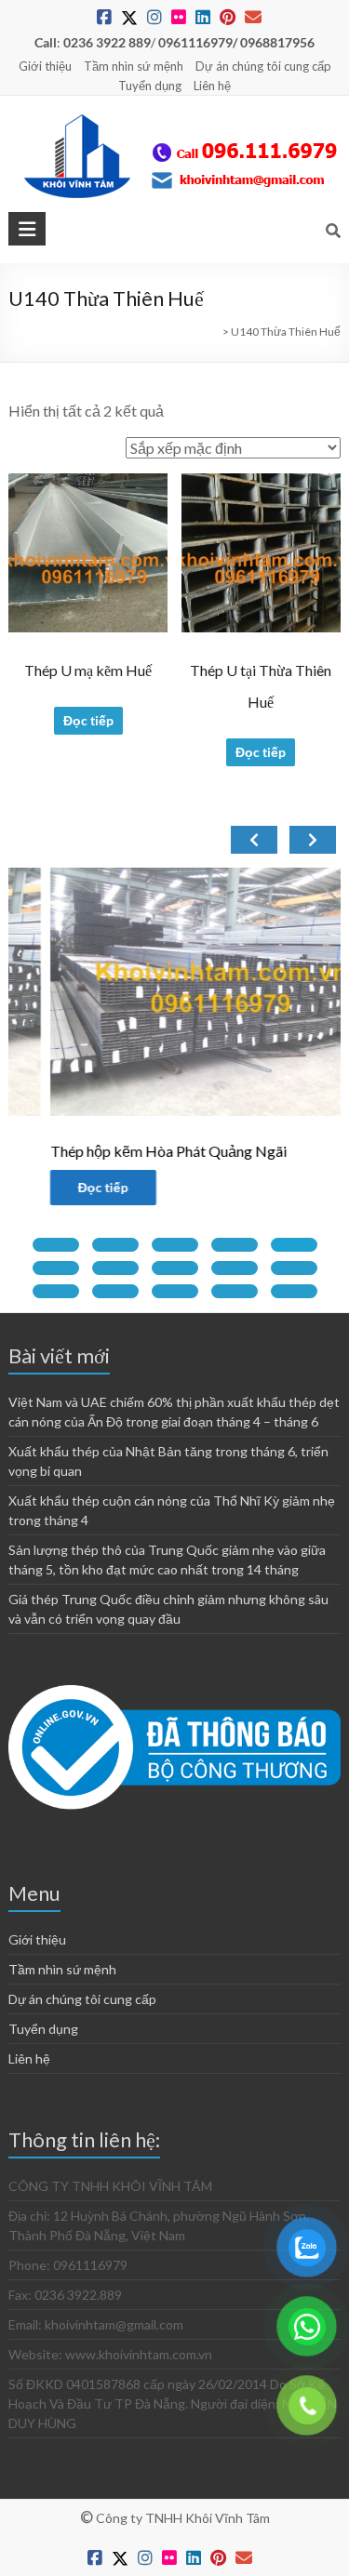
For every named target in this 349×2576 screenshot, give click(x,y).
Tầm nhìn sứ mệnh (134, 66)
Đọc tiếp (88, 720)
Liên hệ (212, 86)
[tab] (56, 1245)
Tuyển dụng (150, 86)
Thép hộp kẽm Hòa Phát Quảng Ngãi (128, 1151)
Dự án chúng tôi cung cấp (263, 66)
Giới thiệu (45, 66)
